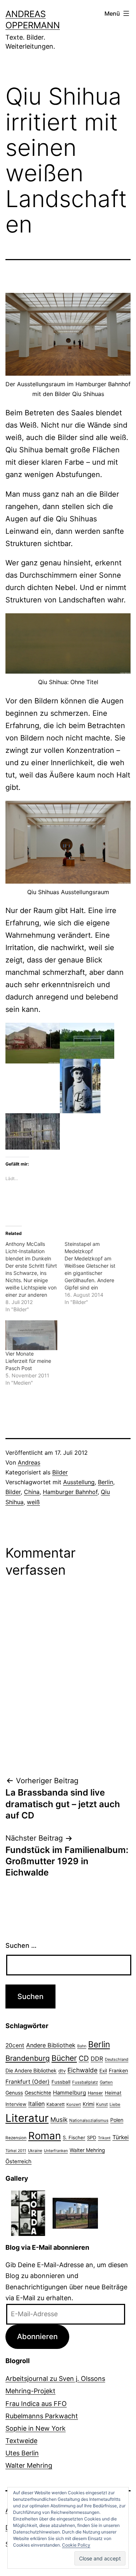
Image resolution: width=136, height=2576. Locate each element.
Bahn (82, 2046)
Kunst (102, 2104)
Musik (59, 2119)
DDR (97, 2059)
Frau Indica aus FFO (36, 2404)
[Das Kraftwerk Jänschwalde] (75, 2212)
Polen (117, 2120)
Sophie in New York (36, 2428)
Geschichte (38, 2093)
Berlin (106, 1482)
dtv (62, 2071)
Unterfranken (56, 2151)
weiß (33, 1502)
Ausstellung (79, 1482)
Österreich (18, 2161)
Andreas (29, 1462)
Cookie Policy (76, 2545)
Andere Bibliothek (51, 2045)
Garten (106, 2082)
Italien (36, 2104)
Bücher (64, 2058)
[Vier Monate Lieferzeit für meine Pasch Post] (31, 1335)
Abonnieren (37, 2336)
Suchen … (21, 1945)
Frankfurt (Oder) (28, 2082)
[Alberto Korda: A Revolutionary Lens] (28, 2212)
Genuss (14, 2093)
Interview (16, 2104)
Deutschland (117, 2059)
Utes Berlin (22, 2453)
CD (84, 2058)
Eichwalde (83, 2070)
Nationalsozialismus (89, 2120)
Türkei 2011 (16, 2151)
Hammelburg (69, 2093)
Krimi (88, 2104)
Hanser (95, 2093)
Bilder (60, 1472)
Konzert (74, 2104)
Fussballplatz (85, 2082)
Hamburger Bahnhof (70, 1492)
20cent (15, 2045)
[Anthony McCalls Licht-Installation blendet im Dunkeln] (35, 1277)
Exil (103, 2071)
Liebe (115, 2104)
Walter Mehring (87, 2150)
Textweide (21, 2441)
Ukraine (35, 2151)
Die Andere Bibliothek (31, 2070)
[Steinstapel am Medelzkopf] (94, 1273)
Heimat (113, 2093)
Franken (118, 2070)
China (32, 1492)
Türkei (121, 2137)
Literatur (27, 2118)
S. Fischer (74, 2137)
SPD (92, 2137)
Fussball (61, 2082)
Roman (45, 2136)
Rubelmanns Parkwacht (42, 2416)
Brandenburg (28, 2058)
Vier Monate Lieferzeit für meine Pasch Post (28, 1361)
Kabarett (55, 2104)
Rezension (16, 2138)
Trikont (104, 2138)
